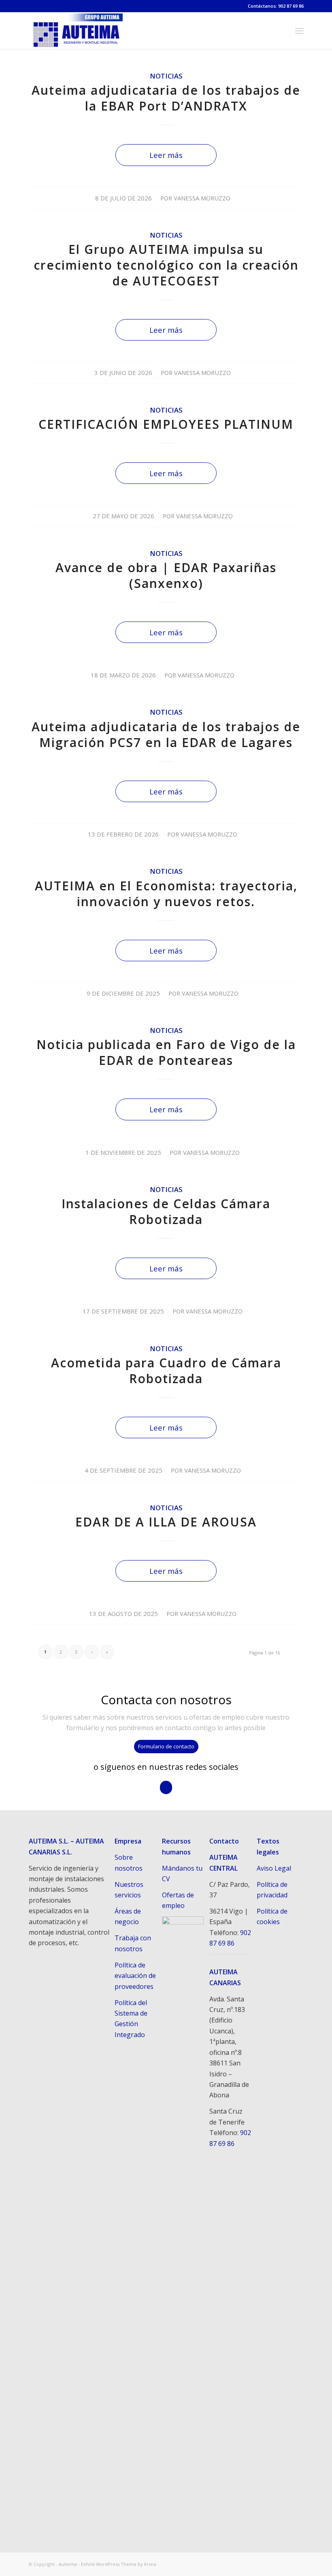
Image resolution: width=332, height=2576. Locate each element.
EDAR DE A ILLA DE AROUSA (166, 1522)
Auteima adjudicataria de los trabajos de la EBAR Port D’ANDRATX (166, 98)
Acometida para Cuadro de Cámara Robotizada (166, 1371)
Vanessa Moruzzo (202, 198)
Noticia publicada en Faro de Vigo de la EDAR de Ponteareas (166, 1052)
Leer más (166, 155)
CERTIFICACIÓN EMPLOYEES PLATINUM (166, 424)
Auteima (68, 2564)
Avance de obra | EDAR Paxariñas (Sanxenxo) (166, 575)
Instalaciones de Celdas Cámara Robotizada (166, 1211)
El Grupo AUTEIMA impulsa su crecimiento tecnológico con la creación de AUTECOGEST (166, 265)
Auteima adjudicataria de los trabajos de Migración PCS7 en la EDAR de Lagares (166, 734)
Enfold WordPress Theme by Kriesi (119, 2564)
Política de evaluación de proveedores (135, 1976)
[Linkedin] (298, 2563)
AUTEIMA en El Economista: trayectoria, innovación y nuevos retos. (166, 894)
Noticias (166, 76)
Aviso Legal (274, 1868)
